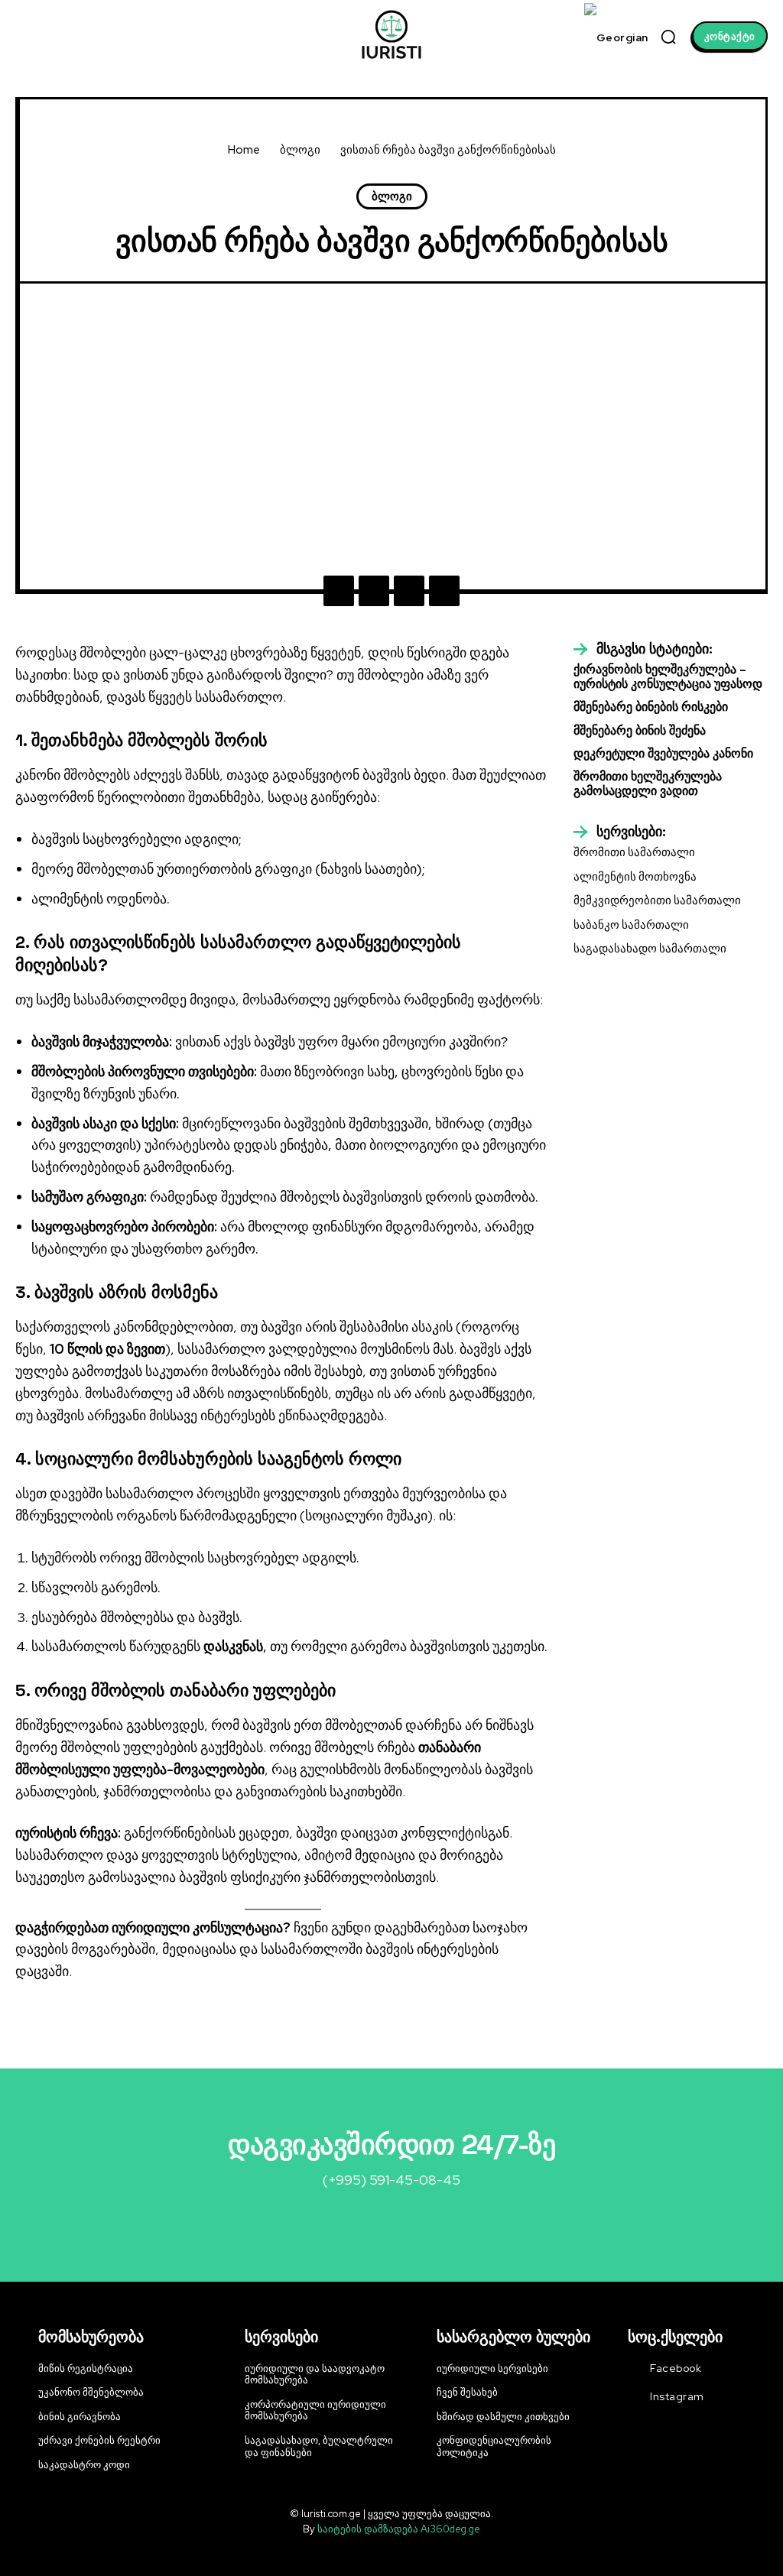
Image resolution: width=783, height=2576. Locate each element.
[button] (668, 37)
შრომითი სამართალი (634, 852)
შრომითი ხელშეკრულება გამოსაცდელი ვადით (648, 784)
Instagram (677, 2396)
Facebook (676, 2368)
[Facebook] (339, 591)
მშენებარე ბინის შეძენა (640, 730)
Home (244, 150)
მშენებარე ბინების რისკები (651, 707)
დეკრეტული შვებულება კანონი (663, 753)
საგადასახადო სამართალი (650, 949)
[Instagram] (634, 2397)
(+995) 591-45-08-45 (391, 2180)
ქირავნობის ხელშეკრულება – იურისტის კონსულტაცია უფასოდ (668, 676)
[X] (374, 591)
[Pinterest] (409, 591)
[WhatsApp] (444, 591)
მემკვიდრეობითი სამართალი (657, 900)
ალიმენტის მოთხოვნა (635, 877)
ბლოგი (300, 150)
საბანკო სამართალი (631, 925)
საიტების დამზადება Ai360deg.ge (399, 2529)
